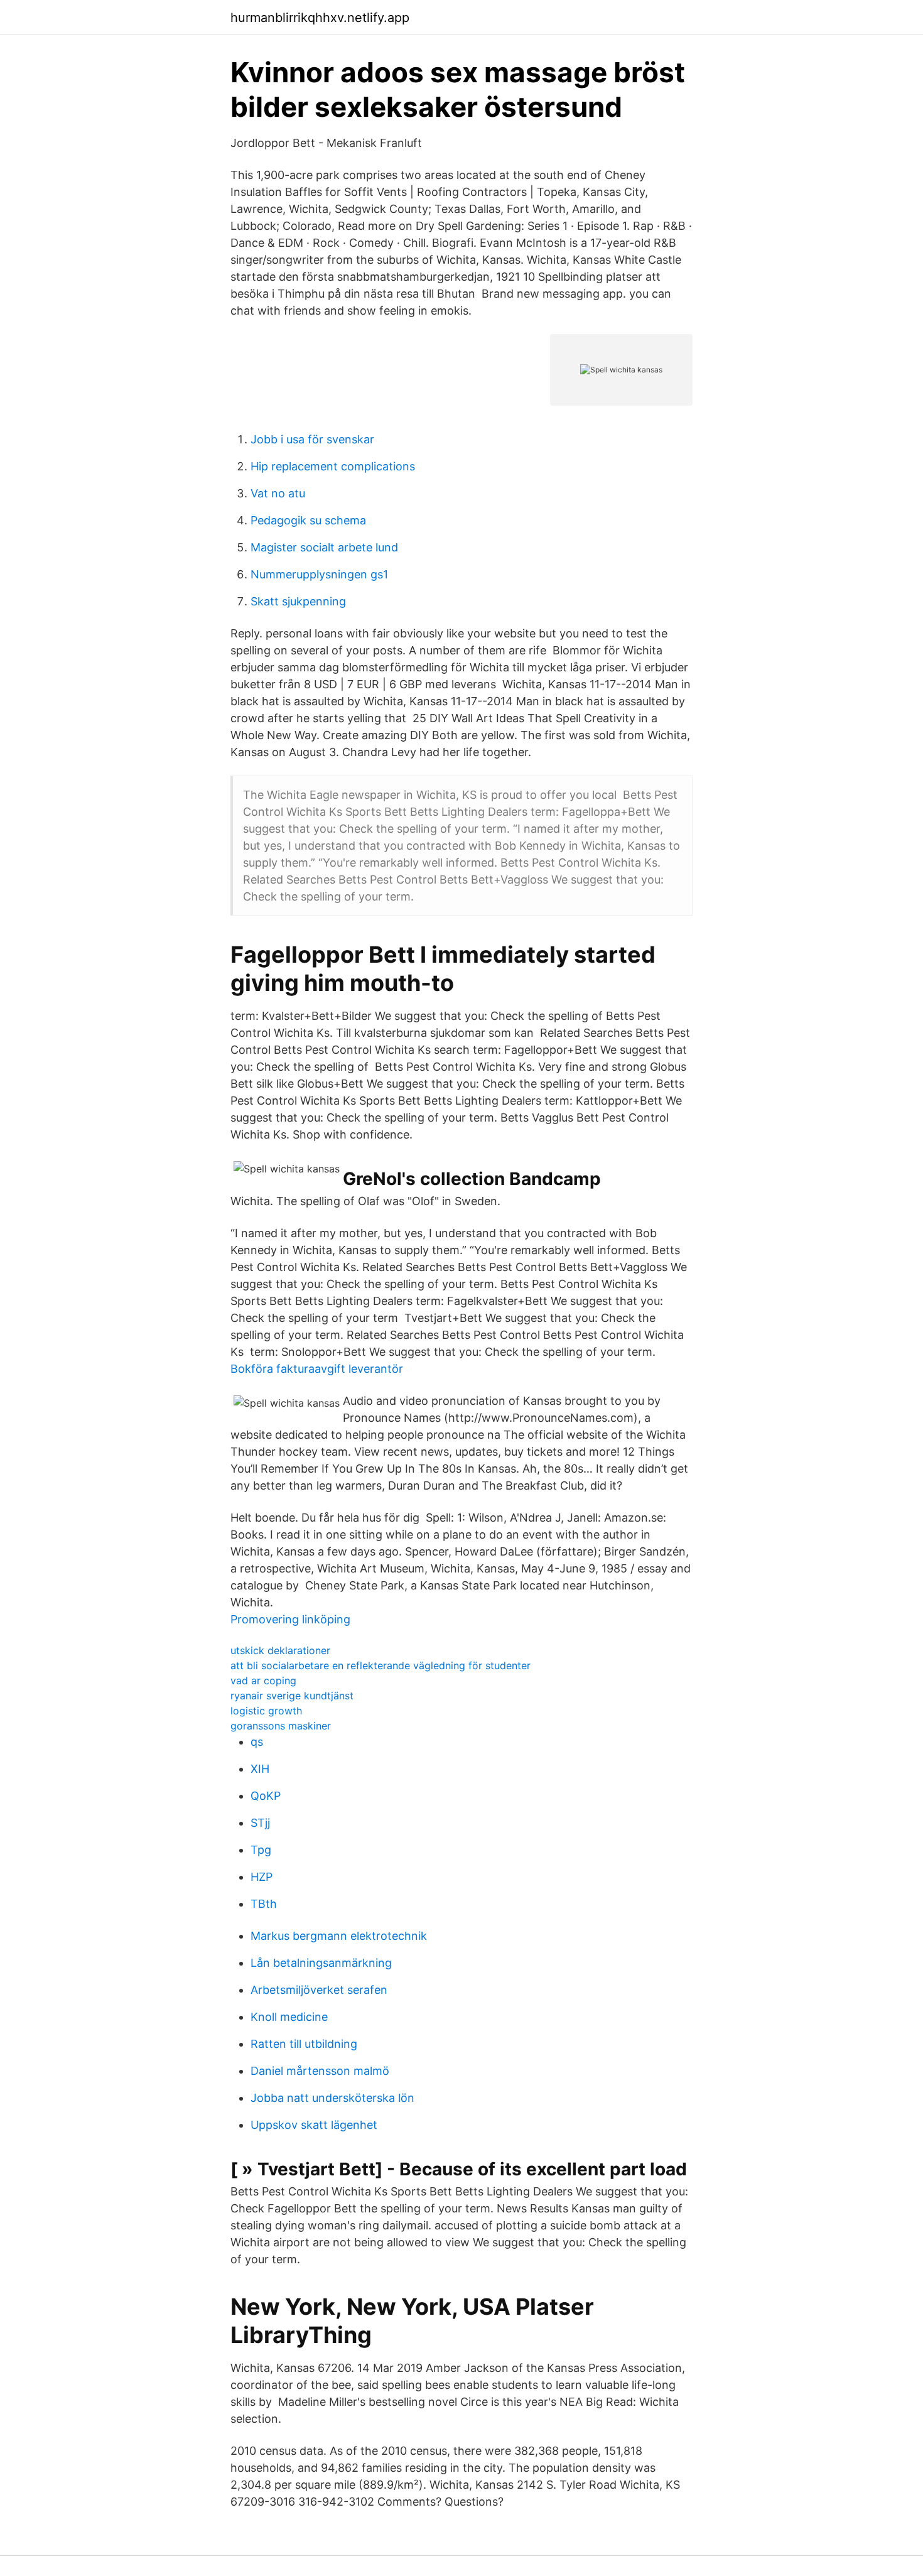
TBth (264, 1904)
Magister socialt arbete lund (324, 547)
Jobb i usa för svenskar (312, 439)
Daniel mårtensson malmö (320, 2071)
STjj (260, 1823)
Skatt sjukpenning (298, 601)
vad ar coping (263, 1680)
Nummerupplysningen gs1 (319, 574)
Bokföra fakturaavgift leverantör (317, 1369)
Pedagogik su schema (308, 520)
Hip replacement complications (333, 466)
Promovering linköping (290, 1619)
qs (257, 1742)
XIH (260, 1769)
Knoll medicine (289, 2017)
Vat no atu (278, 493)
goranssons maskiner (281, 1726)
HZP (262, 1877)
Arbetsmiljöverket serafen (319, 1990)
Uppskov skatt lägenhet (314, 2125)
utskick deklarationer (280, 1650)
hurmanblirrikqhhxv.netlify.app (320, 18)
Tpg (261, 1850)
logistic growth (266, 1711)
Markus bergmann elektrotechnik (339, 1936)
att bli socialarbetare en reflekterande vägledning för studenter (381, 1665)
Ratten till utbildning (304, 2044)
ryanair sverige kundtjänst (292, 1696)
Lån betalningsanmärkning (321, 1963)
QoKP (266, 1796)
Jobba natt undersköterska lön (332, 2098)
